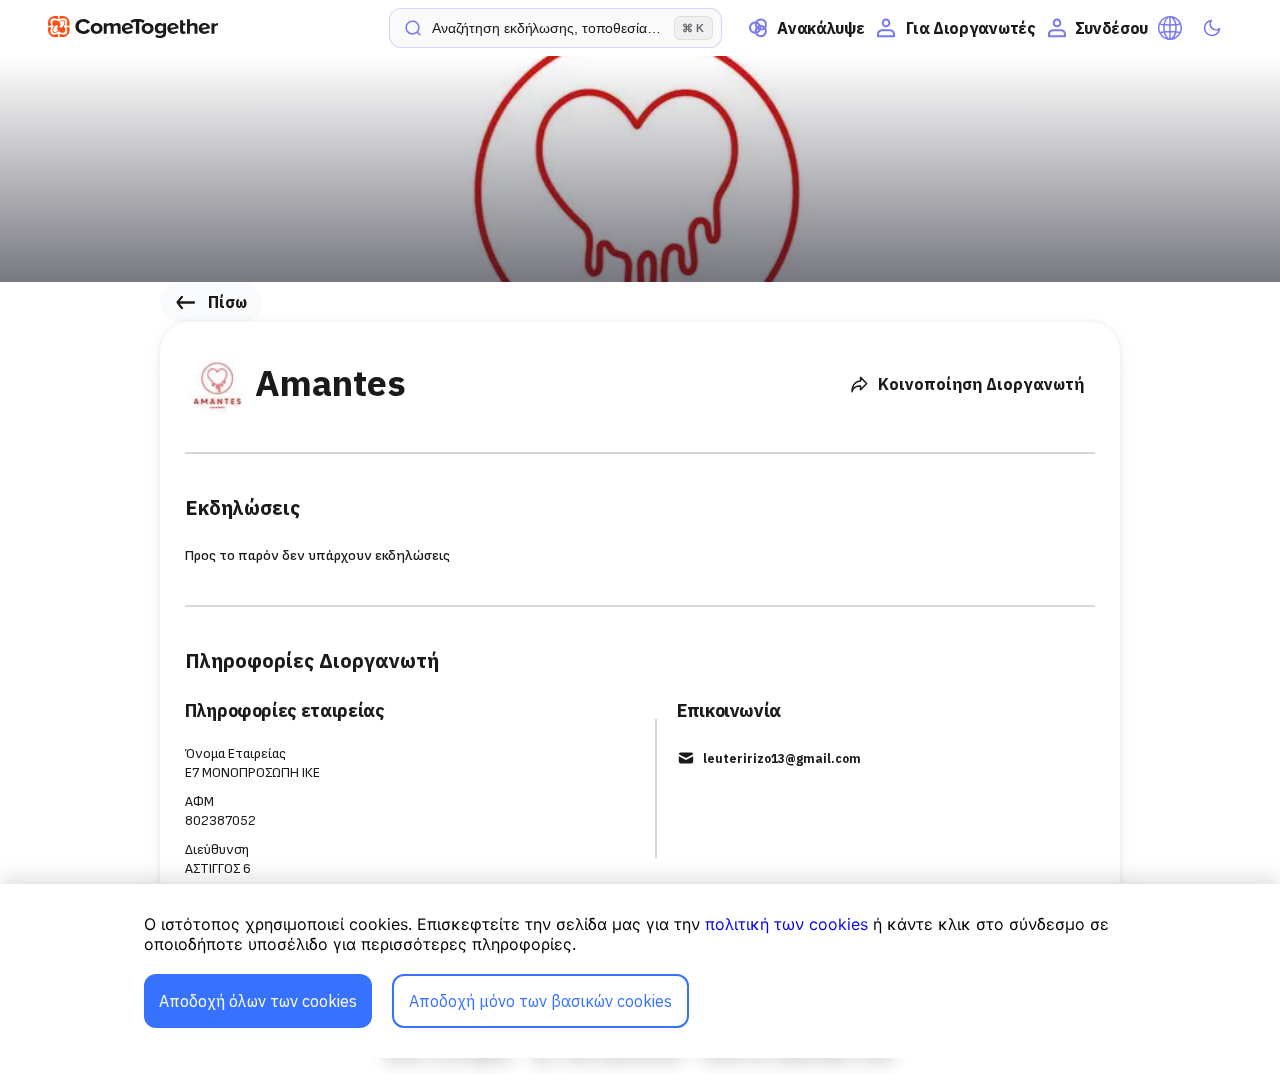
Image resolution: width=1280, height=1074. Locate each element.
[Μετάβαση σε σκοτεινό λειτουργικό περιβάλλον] (1212, 28)
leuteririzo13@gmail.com (782, 758)
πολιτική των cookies (786, 924)
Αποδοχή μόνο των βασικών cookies (540, 1001)
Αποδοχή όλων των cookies (258, 1001)
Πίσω (227, 302)
